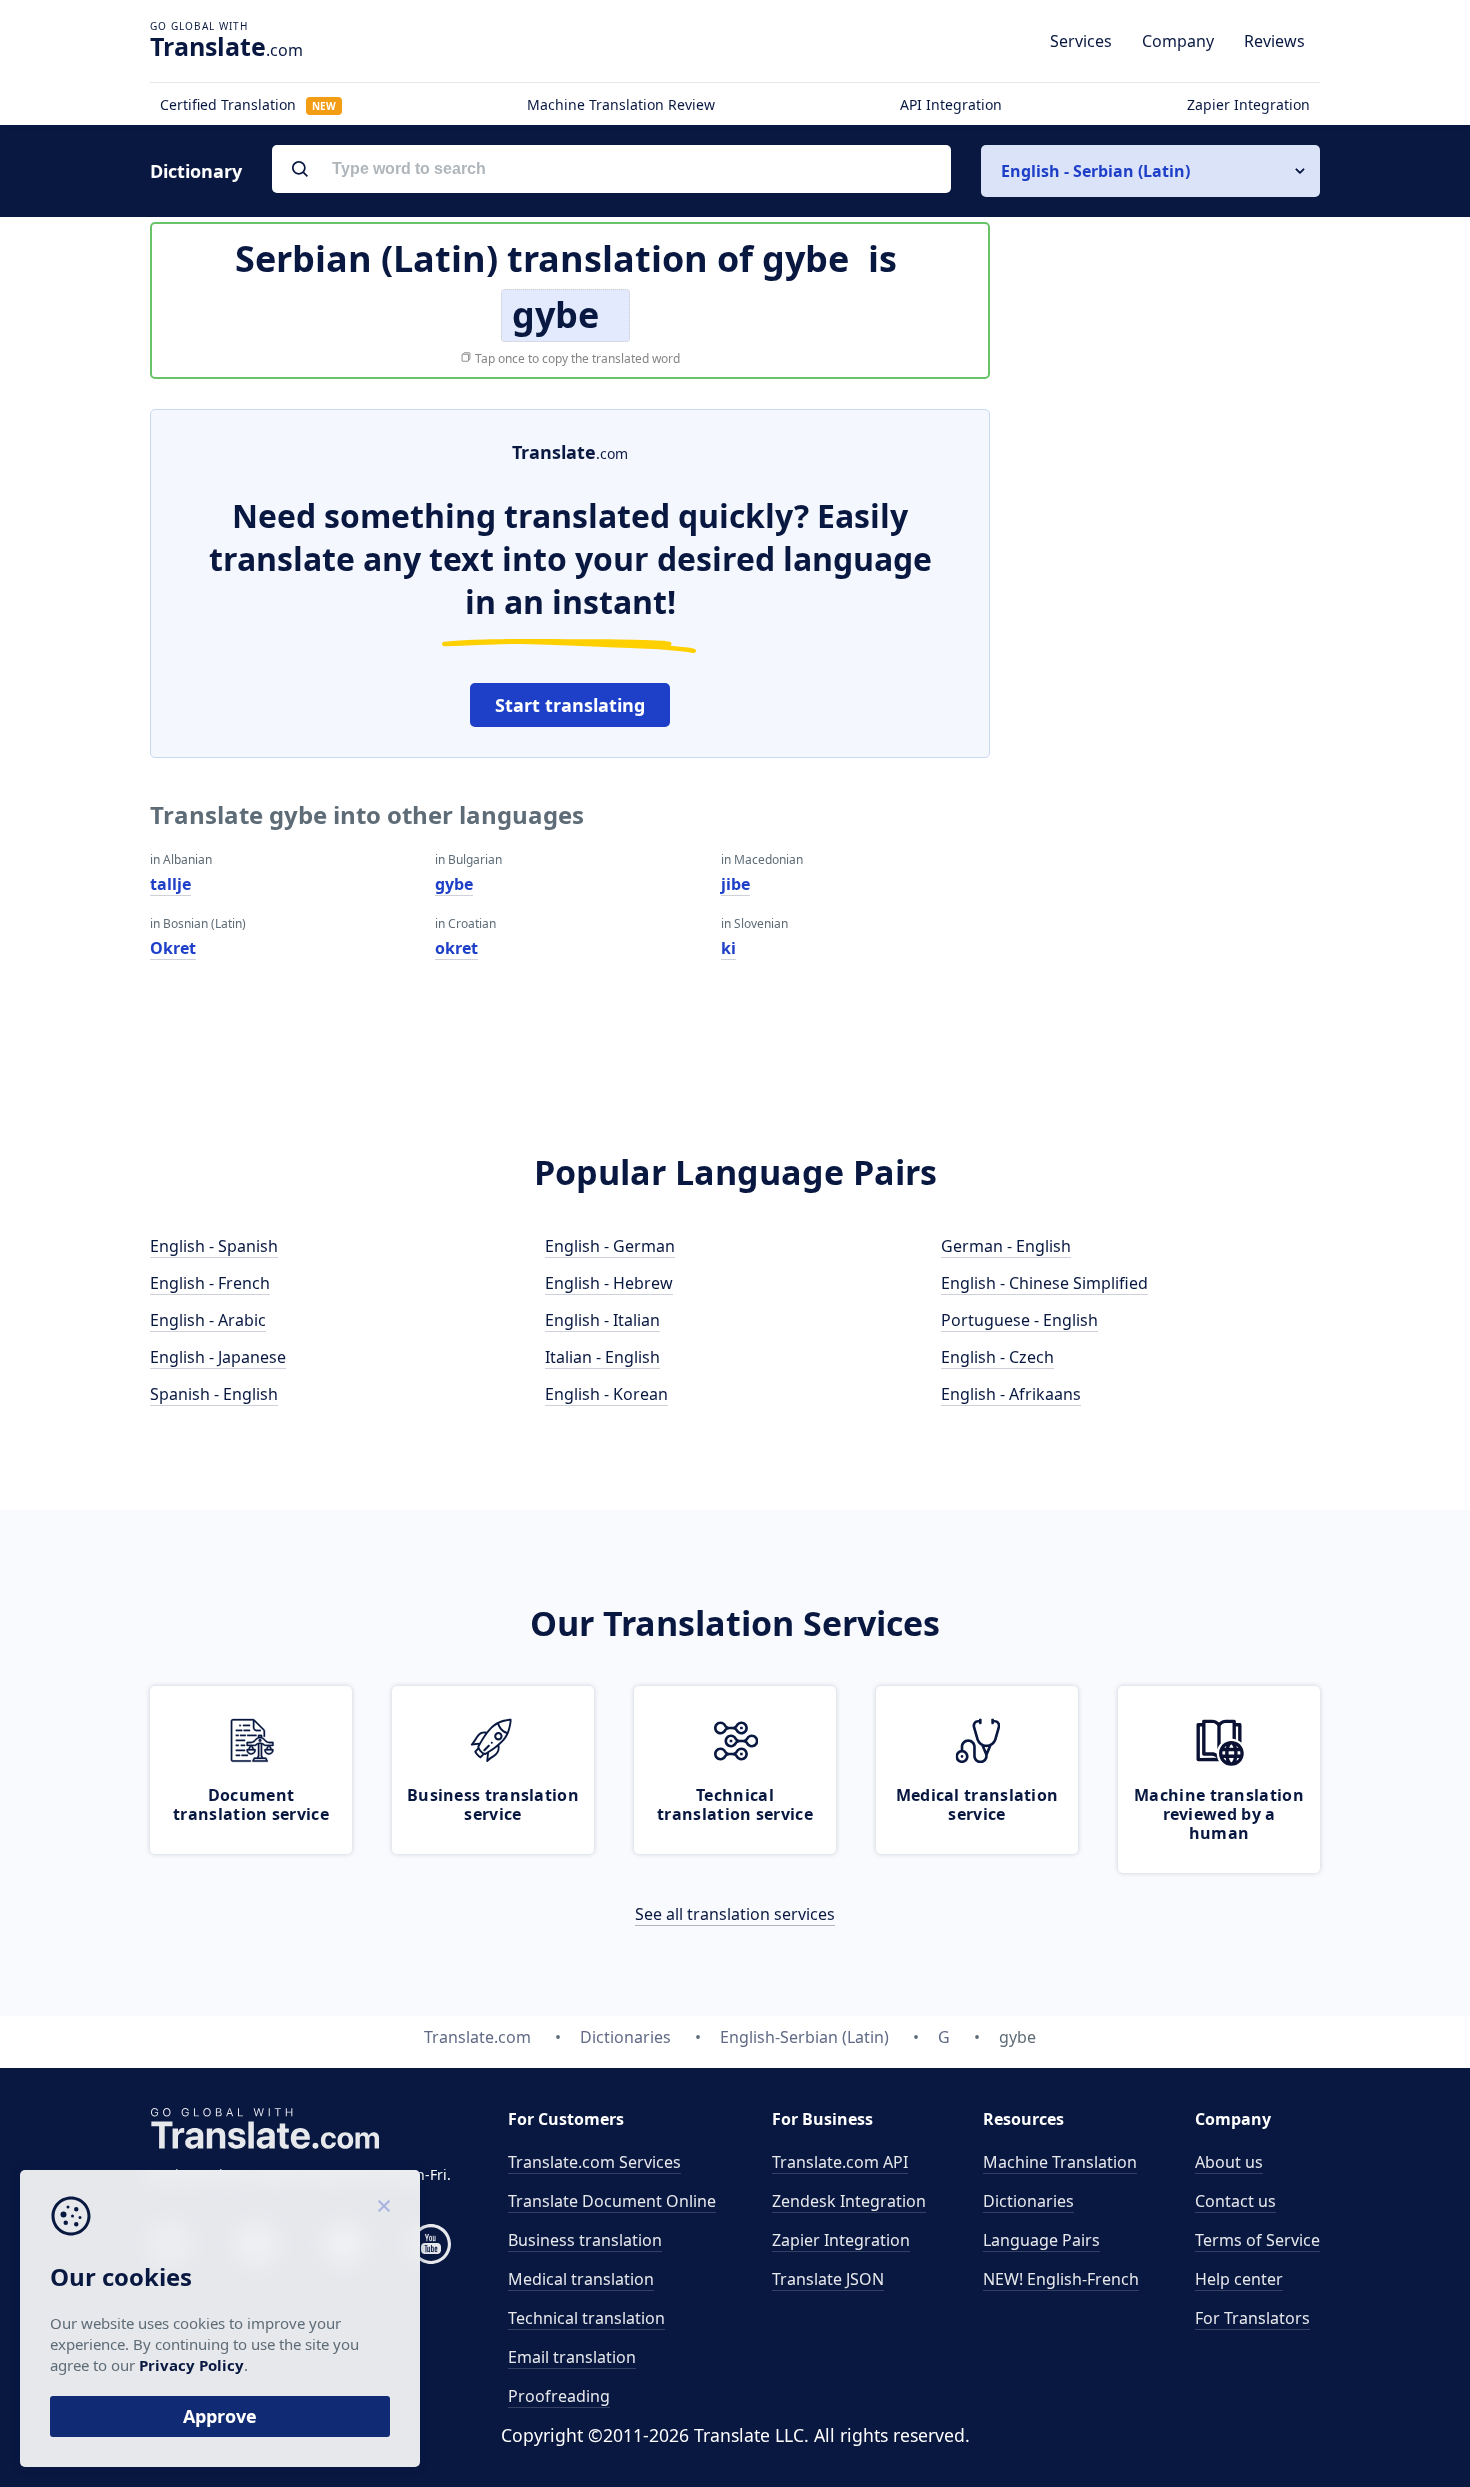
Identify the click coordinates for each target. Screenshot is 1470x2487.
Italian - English (602, 1357)
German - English (1006, 1246)
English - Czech (997, 1357)
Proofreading (559, 2396)
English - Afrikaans (1011, 1394)
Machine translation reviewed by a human (1219, 1814)
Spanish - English (214, 1394)
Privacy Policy (191, 2365)
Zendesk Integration (849, 2201)
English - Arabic (208, 1320)
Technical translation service (735, 1804)
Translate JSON (828, 2279)
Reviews (1274, 41)
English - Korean (606, 1394)
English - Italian (602, 1320)
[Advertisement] (1170, 709)
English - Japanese (218, 1357)
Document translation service (251, 1804)
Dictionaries (1028, 2201)
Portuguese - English (1019, 1320)
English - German (610, 1246)
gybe (454, 884)
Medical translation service (977, 1804)
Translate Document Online (612, 2201)
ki (728, 948)
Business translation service (493, 1804)
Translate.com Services (594, 2162)
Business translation (585, 2240)
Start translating (570, 705)
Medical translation (581, 2279)
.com (226, 46)
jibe (735, 884)
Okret (173, 948)
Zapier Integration (1248, 104)
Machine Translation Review (621, 104)
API (840, 2162)
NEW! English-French (1061, 2279)
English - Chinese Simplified (1044, 1283)
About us (1229, 2162)
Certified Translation (248, 104)
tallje (170, 884)
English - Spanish (214, 1246)
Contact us (1235, 2201)
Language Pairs (1041, 2240)
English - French (210, 1283)
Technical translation (586, 2318)
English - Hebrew (609, 1283)
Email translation (572, 2357)
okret (456, 948)
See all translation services (735, 1914)
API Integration (951, 104)
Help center (1239, 2279)
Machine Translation (1060, 2162)
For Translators (1252, 2318)
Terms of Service (1257, 2240)
